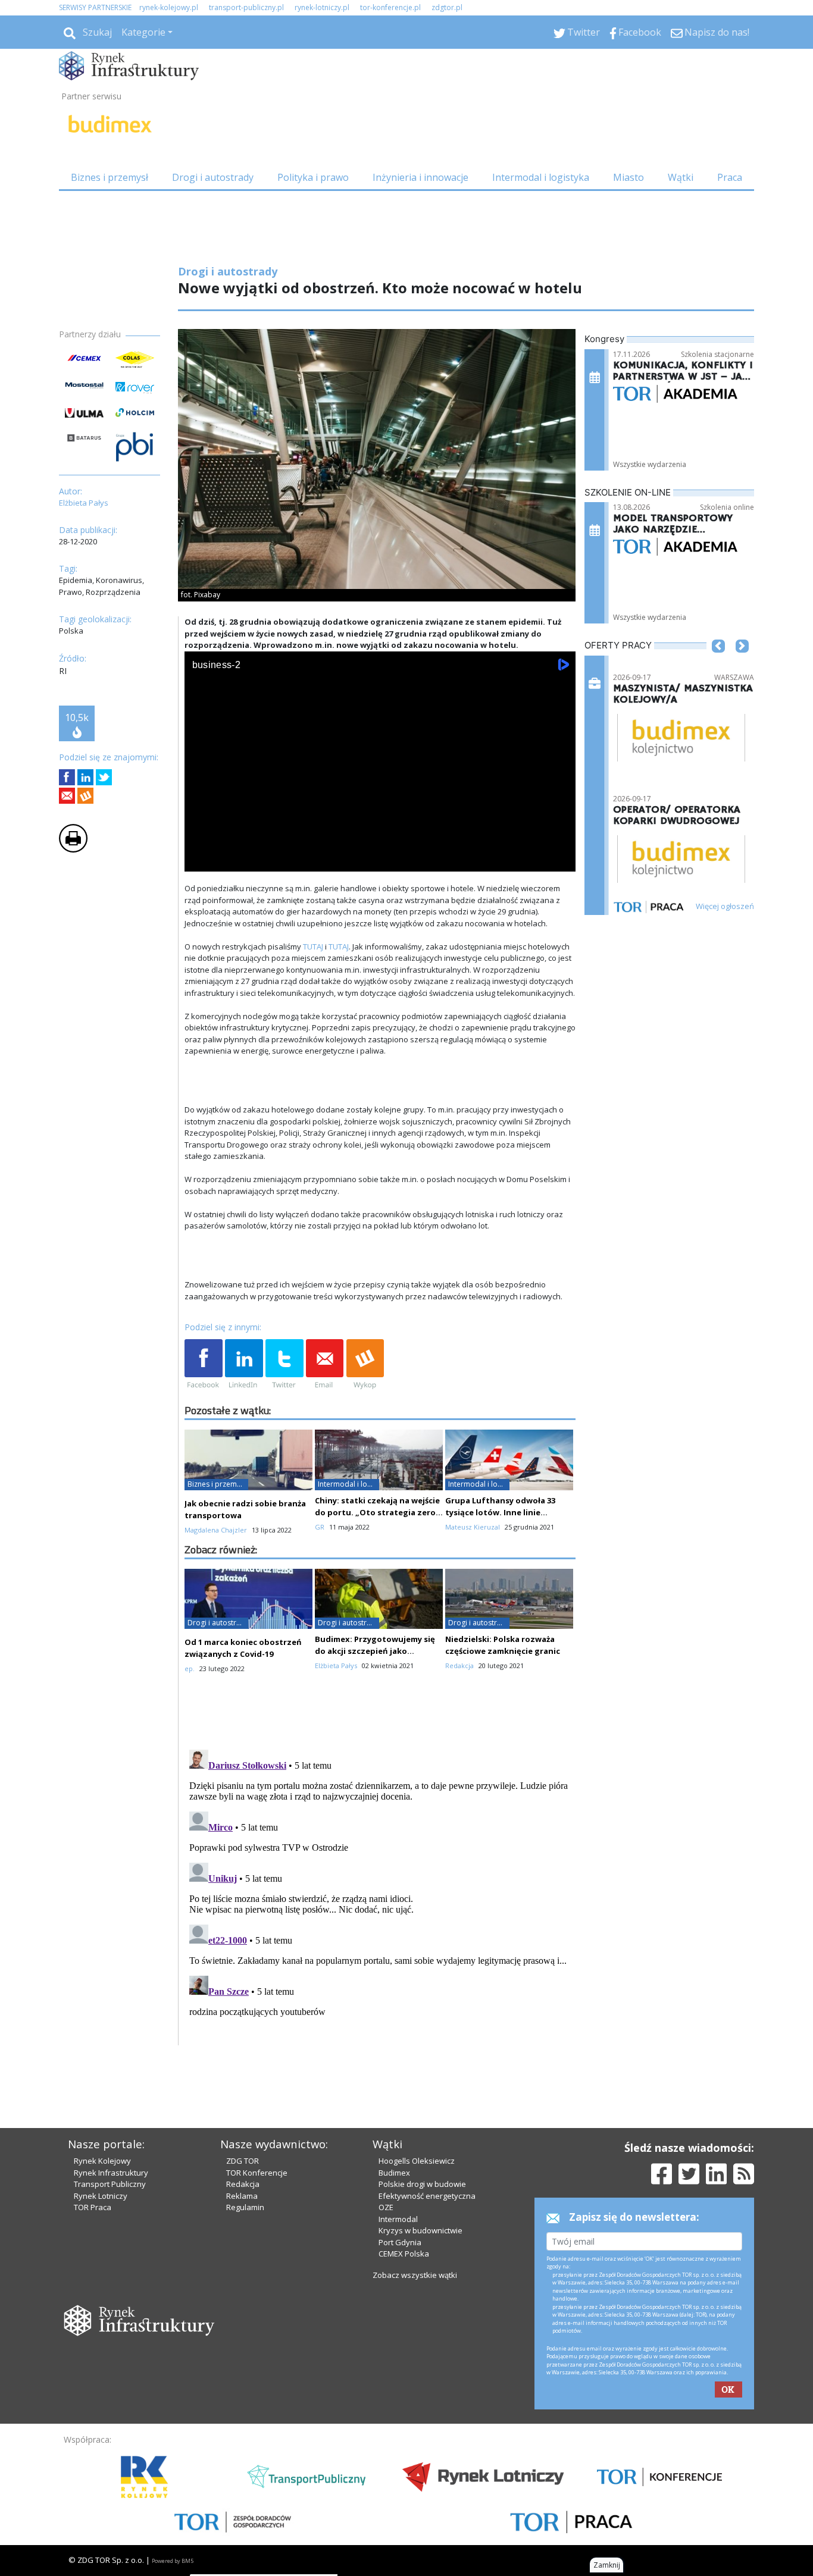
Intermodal (398, 2219)
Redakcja (243, 2184)
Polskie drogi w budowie (422, 2184)
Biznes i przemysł (110, 177)
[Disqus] (380, 1894)
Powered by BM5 (173, 2561)
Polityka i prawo (313, 177)
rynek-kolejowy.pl (169, 7)
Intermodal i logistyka (541, 177)
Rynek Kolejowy (102, 2161)
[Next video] (231, 860)
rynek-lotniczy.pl (322, 7)
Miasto (628, 177)
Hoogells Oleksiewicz (417, 2161)
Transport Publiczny (110, 2184)
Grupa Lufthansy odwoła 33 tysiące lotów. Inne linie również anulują (500, 1512)
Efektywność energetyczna (427, 2196)
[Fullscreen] (560, 860)
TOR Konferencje (257, 2173)
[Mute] (262, 860)
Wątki (681, 177)
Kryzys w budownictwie (420, 2230)
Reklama (242, 2196)
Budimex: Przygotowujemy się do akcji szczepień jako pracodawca (375, 1651)
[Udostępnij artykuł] (85, 777)
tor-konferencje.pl (390, 7)
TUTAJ (313, 947)
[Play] (200, 860)
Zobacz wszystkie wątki (415, 2275)
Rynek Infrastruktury (111, 2173)
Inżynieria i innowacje (420, 177)
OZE (386, 2207)
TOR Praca (93, 2207)
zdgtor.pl (447, 7)
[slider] (380, 846)
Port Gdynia (400, 2242)
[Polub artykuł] (67, 777)
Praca (730, 177)
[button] (718, 664)
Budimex (394, 2173)
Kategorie (143, 32)
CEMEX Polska (404, 2254)
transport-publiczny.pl (246, 7)
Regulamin (245, 2207)
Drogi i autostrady (213, 177)
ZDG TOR (243, 2161)
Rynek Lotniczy (101, 2196)
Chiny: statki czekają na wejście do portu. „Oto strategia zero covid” (377, 1512)
